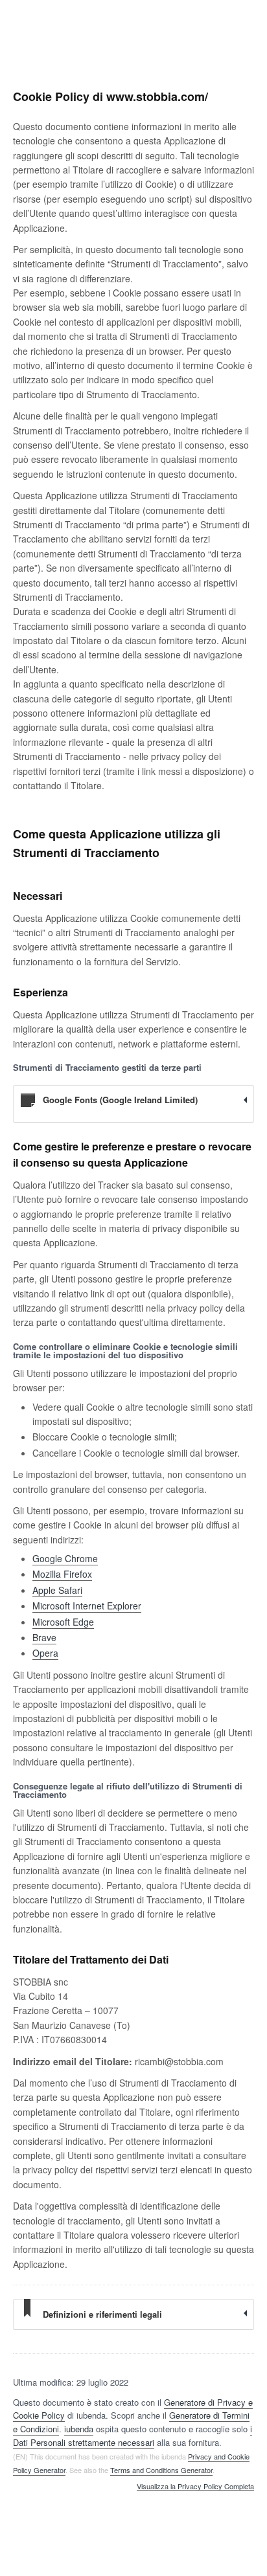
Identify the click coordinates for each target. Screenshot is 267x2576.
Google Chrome (65, 1558)
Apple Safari (57, 1590)
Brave (44, 1637)
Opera (45, 1653)
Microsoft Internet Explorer (87, 1606)
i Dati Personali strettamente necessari (133, 2436)
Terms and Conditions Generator (161, 2470)
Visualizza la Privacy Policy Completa (195, 2487)
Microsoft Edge (63, 1622)
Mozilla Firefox (62, 1574)
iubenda (79, 2429)
